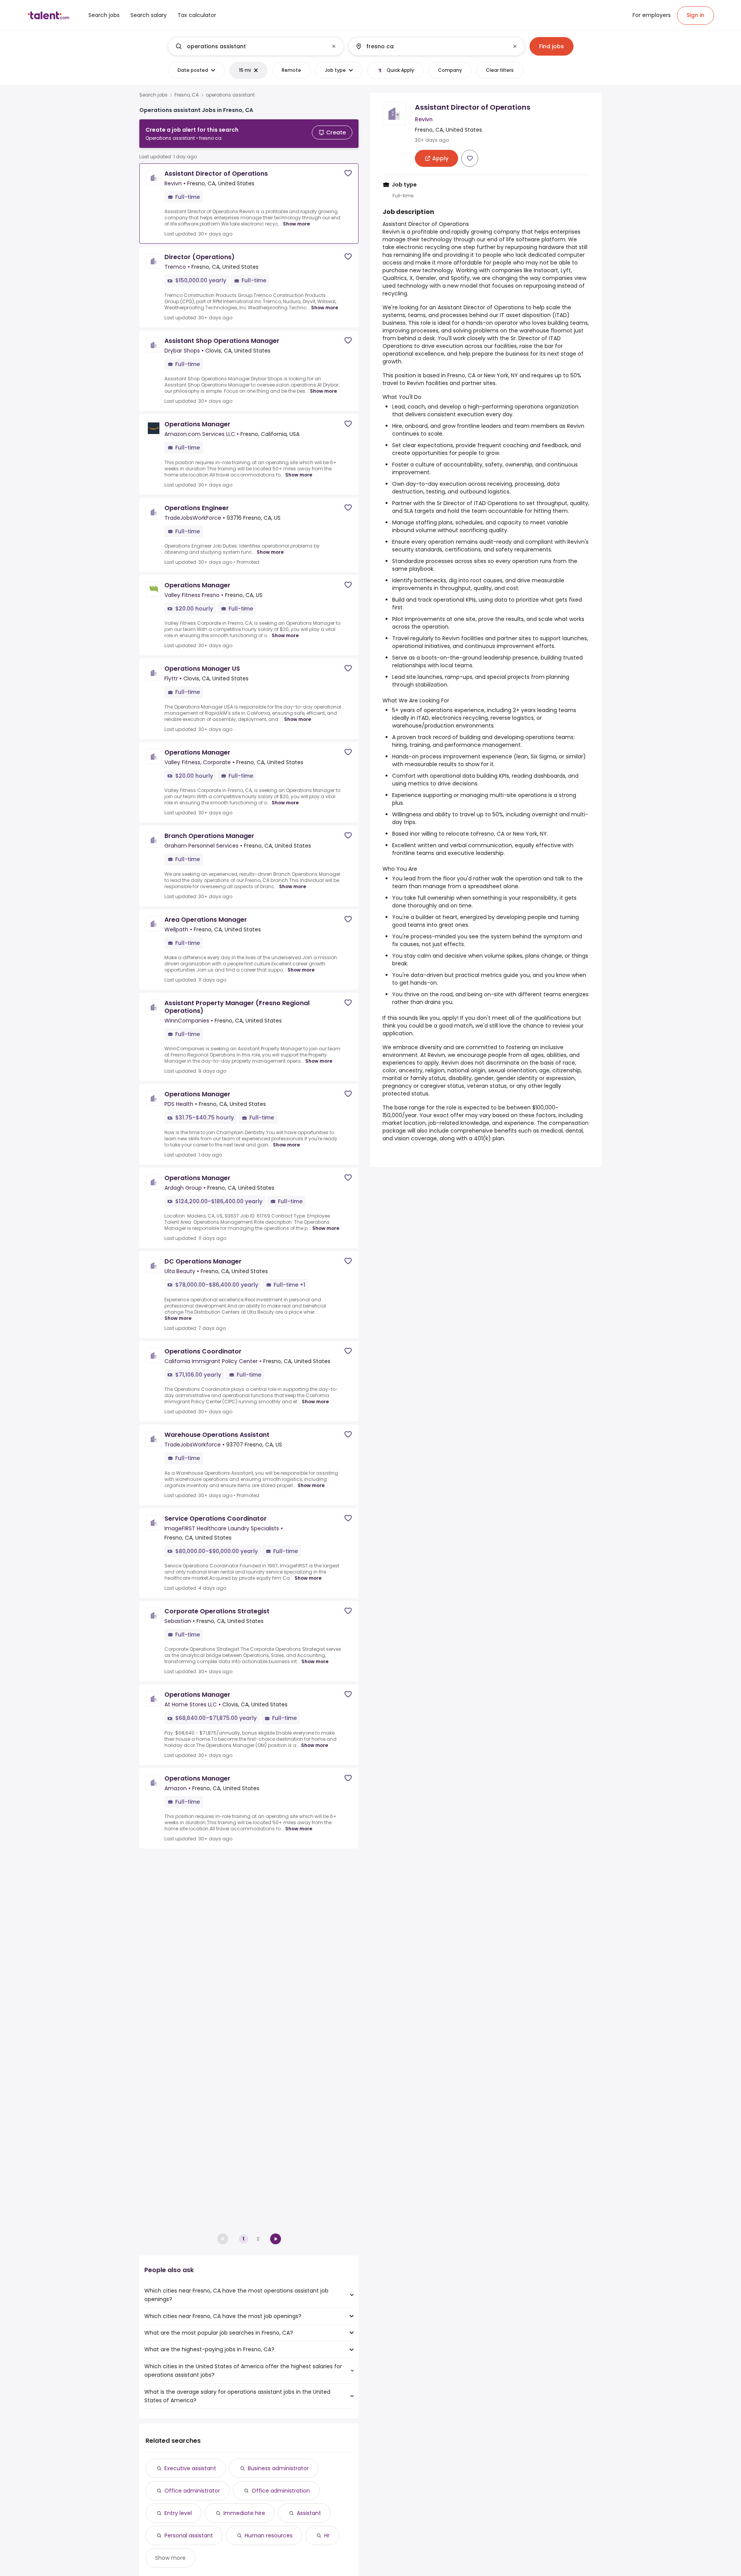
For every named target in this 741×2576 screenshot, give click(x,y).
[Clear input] (334, 46)
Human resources (269, 2535)
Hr (327, 2535)
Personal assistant (189, 2535)
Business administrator (278, 2468)
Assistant (309, 2513)
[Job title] (250, 46)
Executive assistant (190, 2468)
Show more (296, 224)
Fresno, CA (187, 95)
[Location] (430, 46)
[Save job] (348, 173)
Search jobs (153, 95)
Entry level (178, 2513)
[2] (276, 2239)
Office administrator (192, 2491)
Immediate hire (244, 2513)
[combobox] (255, 46)
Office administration (281, 2491)
